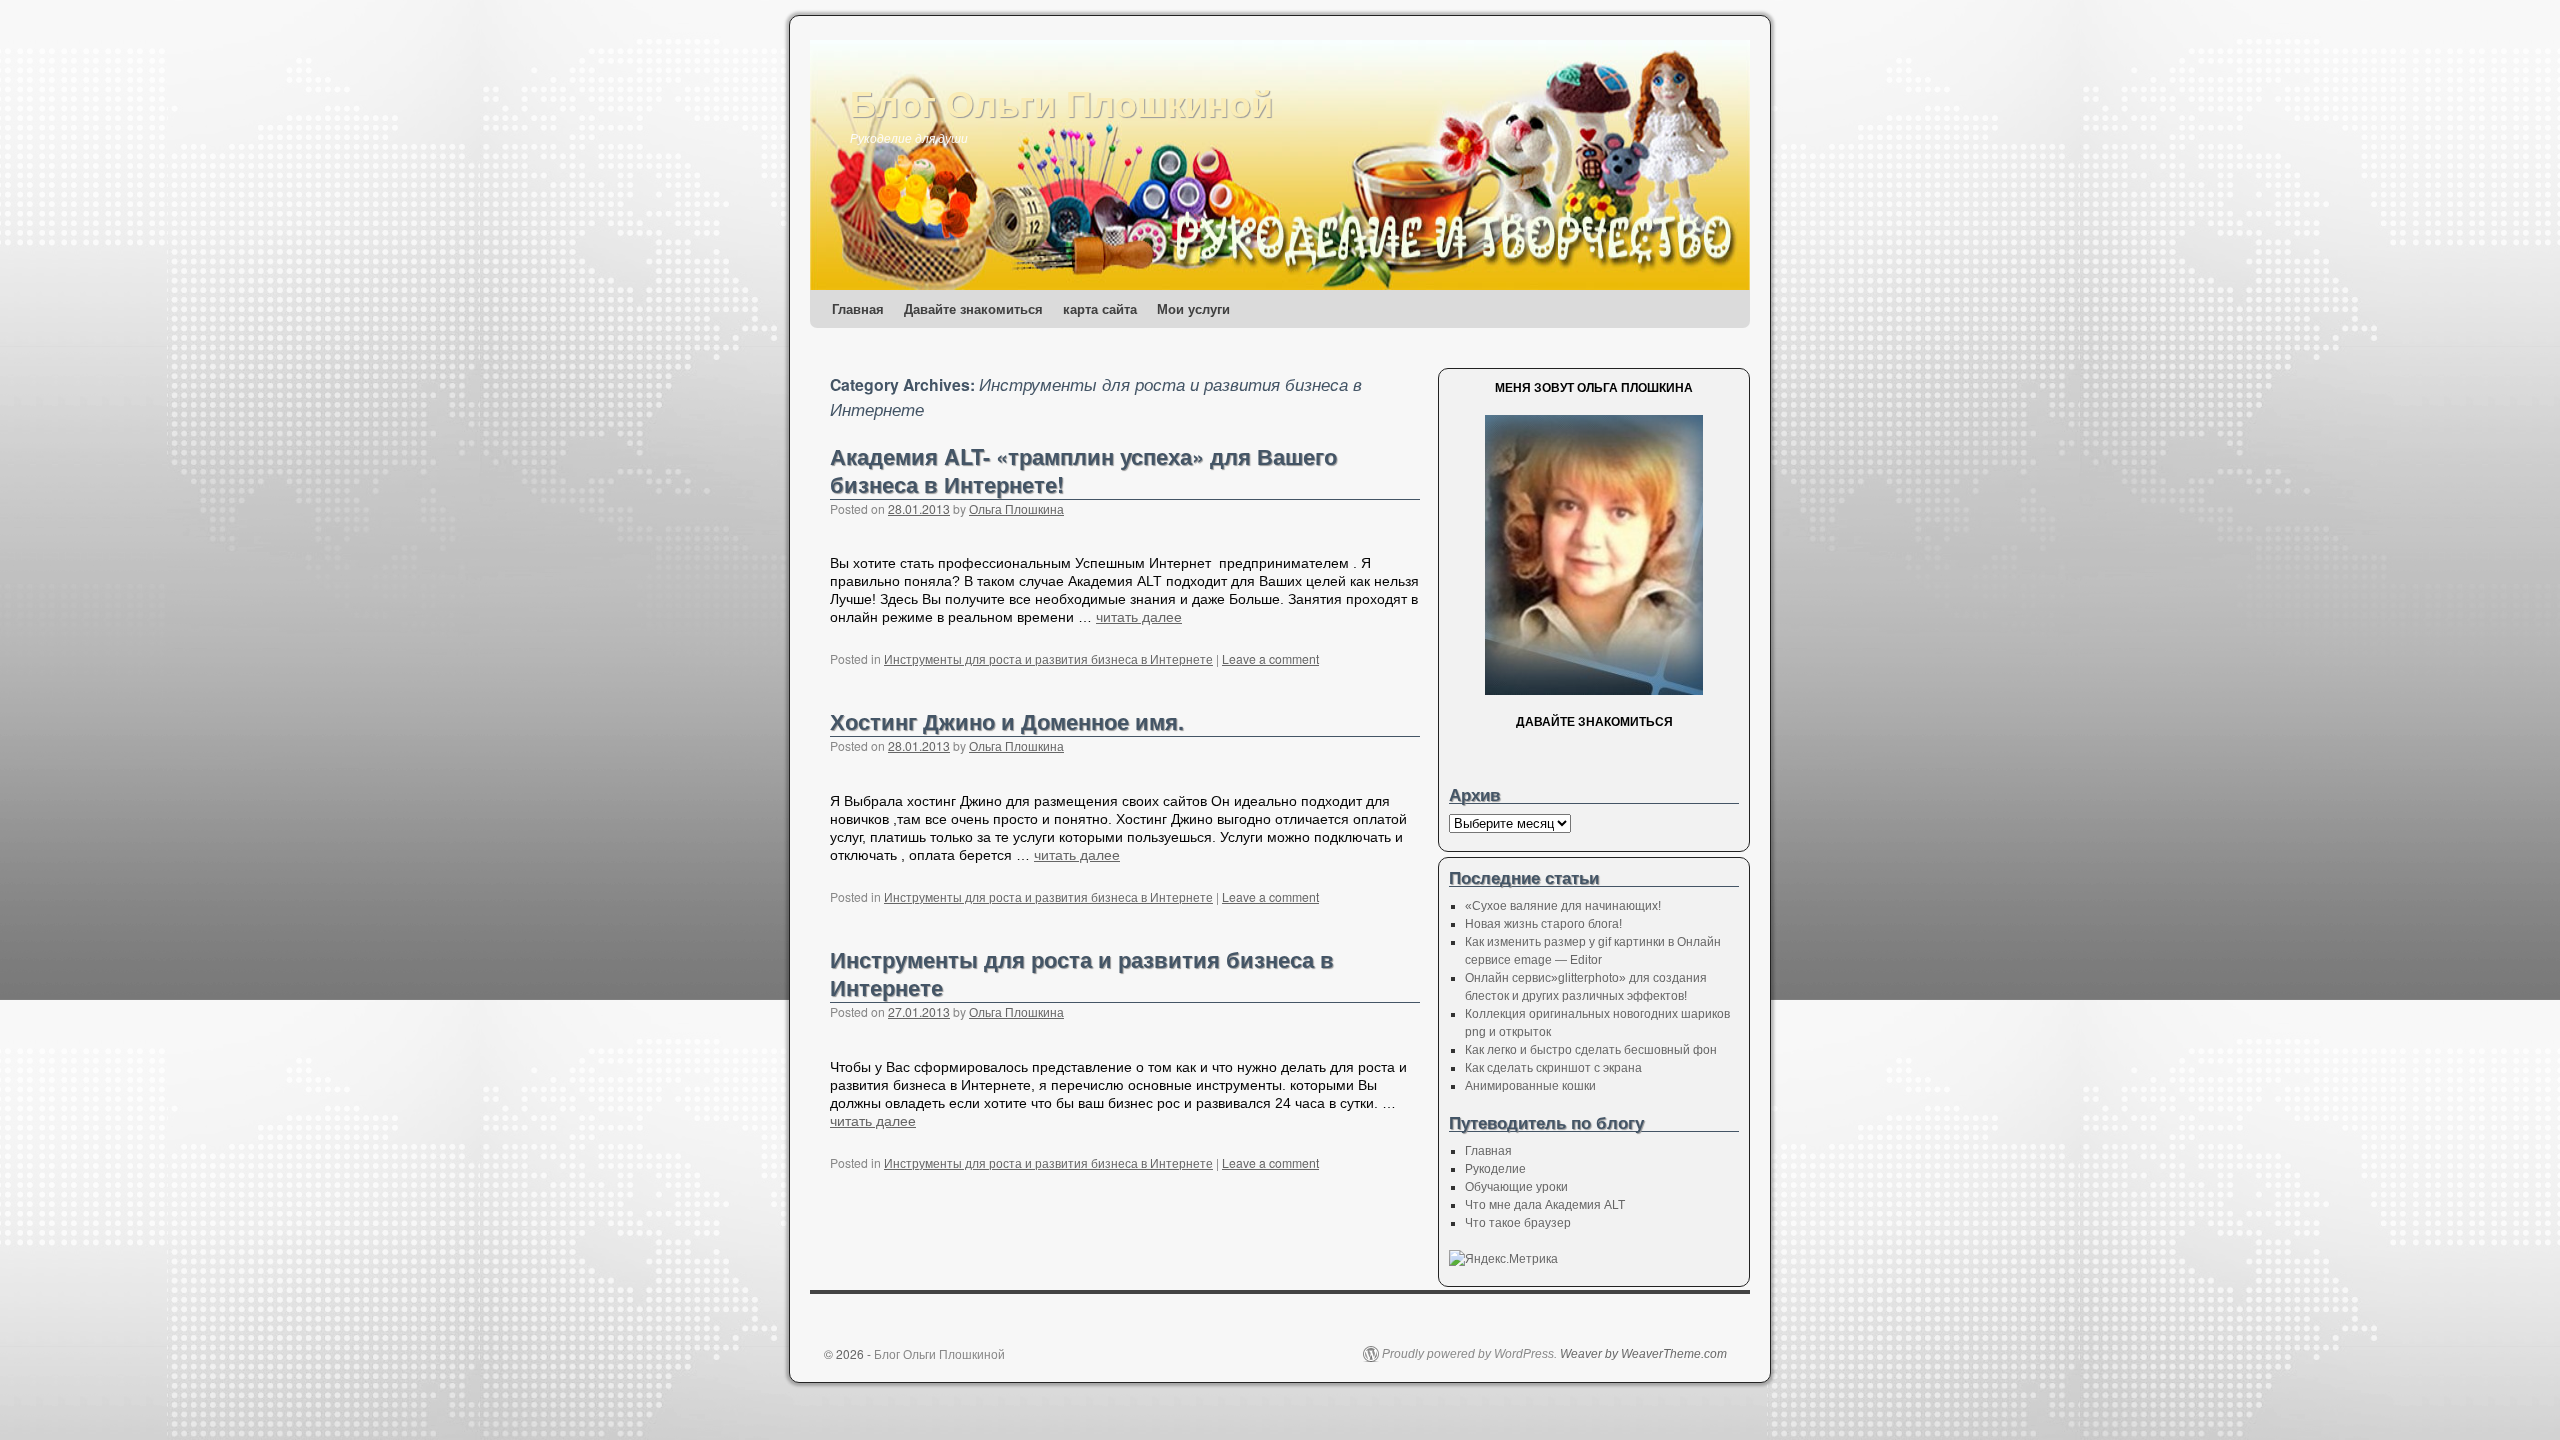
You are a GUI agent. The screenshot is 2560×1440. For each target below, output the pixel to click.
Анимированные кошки (1530, 1086)
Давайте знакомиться (973, 308)
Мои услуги (1193, 308)
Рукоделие (1495, 1169)
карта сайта (1100, 308)
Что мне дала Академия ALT (1545, 1205)
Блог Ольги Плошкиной (1061, 102)
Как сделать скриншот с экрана (1553, 1068)
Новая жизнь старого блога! (1543, 924)
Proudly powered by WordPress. (1469, 1354)
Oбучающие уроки (1516, 1187)
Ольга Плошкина (1016, 508)
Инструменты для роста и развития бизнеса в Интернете (1048, 658)
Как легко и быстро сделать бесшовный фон (1591, 1050)
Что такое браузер (1518, 1223)
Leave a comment (1270, 658)
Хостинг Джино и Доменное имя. (1007, 721)
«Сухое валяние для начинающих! (1563, 906)
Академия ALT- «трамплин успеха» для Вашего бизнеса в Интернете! (1083, 470)
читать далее (1139, 617)
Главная (858, 308)
